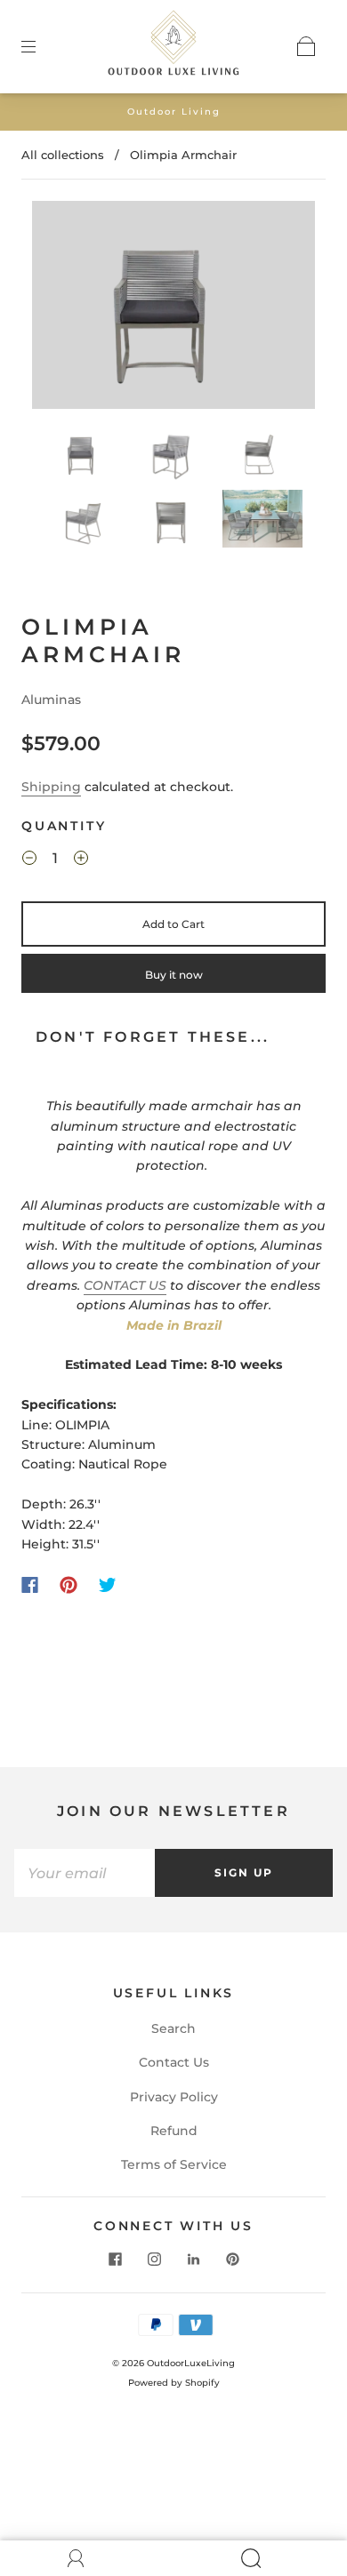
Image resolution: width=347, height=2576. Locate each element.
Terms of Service (174, 2164)
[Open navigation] (41, 46)
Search (173, 2028)
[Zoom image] (174, 308)
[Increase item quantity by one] (81, 860)
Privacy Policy (174, 2097)
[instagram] (154, 2259)
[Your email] (85, 1873)
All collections (63, 155)
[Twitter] (108, 1585)
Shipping (51, 787)
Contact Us (174, 2062)
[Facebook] (30, 1585)
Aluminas (51, 700)
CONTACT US (125, 1285)
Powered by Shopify (174, 2383)
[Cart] (306, 46)
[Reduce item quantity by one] (29, 860)
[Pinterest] (69, 1585)
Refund (174, 2131)
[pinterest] (232, 2259)
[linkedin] (193, 2259)
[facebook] (115, 2259)
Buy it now (174, 975)
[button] (61, 308)
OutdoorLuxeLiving (191, 2363)
